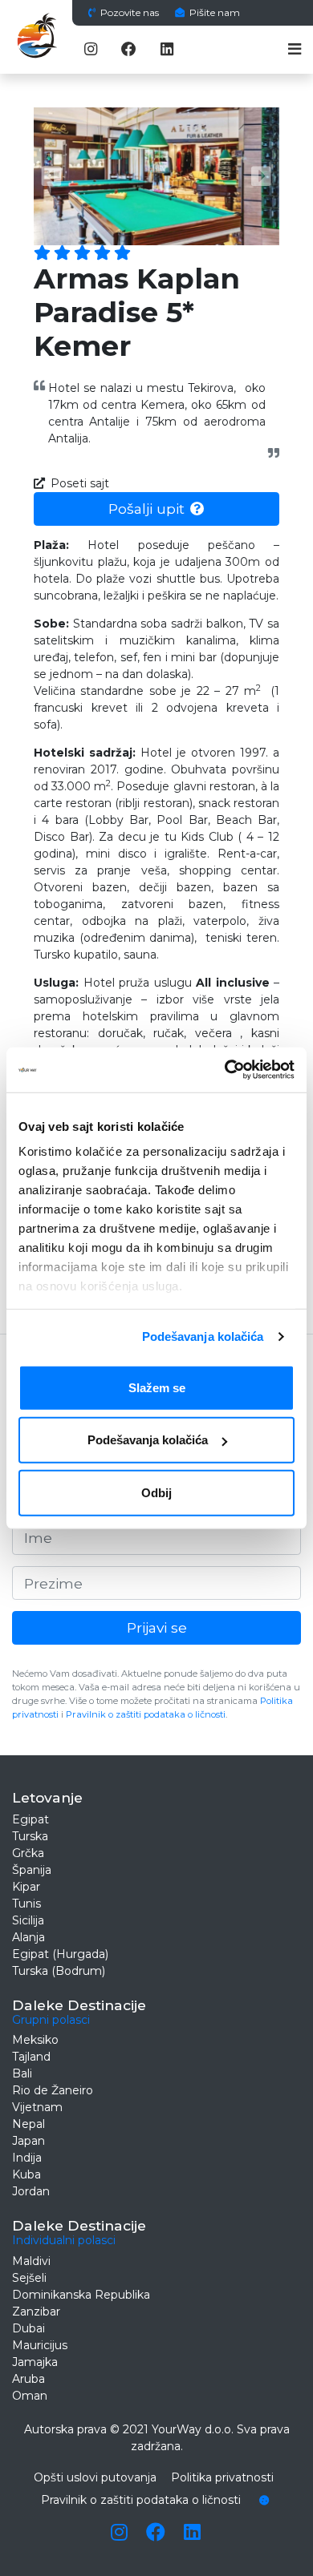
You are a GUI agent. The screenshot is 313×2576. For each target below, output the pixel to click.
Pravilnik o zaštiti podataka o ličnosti (146, 1714)
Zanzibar (36, 2312)
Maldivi (31, 2261)
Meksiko (35, 2040)
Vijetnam (37, 2107)
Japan (28, 2141)
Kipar (26, 1887)
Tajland (31, 2057)
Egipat (30, 1819)
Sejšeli (29, 2278)
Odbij (156, 1492)
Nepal (28, 2124)
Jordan (31, 2191)
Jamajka (35, 2362)
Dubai (28, 2328)
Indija (27, 2158)
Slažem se (157, 1387)
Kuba (26, 2174)
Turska (30, 1836)
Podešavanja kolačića (203, 1336)
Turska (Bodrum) (59, 1971)
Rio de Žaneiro (53, 2090)
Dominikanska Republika (81, 2295)
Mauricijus (40, 2345)
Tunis (26, 1904)
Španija (32, 1870)
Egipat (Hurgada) (60, 1954)
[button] (52, 176)
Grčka (28, 1853)
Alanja (28, 1937)
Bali (22, 2073)
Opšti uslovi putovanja (95, 2477)
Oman (30, 2396)
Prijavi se (157, 1627)
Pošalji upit (146, 509)
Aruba (28, 2379)
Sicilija (28, 1920)
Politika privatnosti (222, 2477)
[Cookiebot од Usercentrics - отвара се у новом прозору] (225, 1070)
